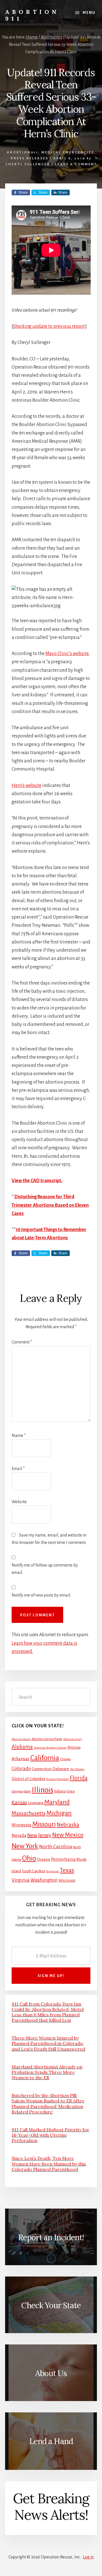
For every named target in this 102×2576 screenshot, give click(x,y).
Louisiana (36, 1803)
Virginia (21, 1880)
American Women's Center (50, 1748)
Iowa (71, 1791)
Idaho (27, 1791)
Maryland (57, 1802)
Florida (79, 1778)
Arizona (74, 1747)
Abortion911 (23, 152)
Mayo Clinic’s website (67, 654)
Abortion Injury (73, 1739)
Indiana (60, 1791)
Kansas (19, 1802)
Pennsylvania (63, 1859)
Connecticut (42, 1769)
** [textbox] (49, 1234)
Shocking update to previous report (49, 326)
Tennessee (52, 1871)
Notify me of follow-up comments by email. (45, 1569)
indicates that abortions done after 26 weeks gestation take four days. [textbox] (42, 794)
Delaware (61, 1769)
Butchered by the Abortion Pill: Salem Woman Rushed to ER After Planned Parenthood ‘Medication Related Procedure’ (48, 2104)
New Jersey (39, 1835)
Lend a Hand (51, 2441)
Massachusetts (29, 1813)
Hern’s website (26, 786)
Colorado (21, 1769)
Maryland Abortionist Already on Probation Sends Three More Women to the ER (47, 2072)
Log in (88, 2557)
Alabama (22, 1747)
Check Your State (51, 2305)
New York (25, 1846)
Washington (44, 1880)
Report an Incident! (51, 2237)
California (45, 1758)
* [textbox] (50, 1205)
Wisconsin (67, 1880)
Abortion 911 (32, 15)
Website (19, 1502)
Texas (67, 1870)
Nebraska (68, 1825)
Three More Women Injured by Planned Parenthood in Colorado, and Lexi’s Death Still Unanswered (48, 2043)
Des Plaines (77, 1769)
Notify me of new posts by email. (41, 1595)
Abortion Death (21, 1739)
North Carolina (56, 1847)
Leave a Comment (76, 164)
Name (19, 1435)
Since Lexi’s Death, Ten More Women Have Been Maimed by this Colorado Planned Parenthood (49, 2164)
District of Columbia (28, 1779)
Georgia (17, 1791)
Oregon (44, 1859)
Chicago (65, 1759)
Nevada (19, 1835)
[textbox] (51, 1181)
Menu (89, 13)
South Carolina (33, 1871)
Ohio (29, 1858)
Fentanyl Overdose (57, 1779)
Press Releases (30, 158)
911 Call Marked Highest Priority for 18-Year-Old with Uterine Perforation (50, 2135)
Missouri (44, 1824)
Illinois (42, 1790)
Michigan (59, 1813)
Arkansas (21, 1759)
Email (18, 1469)
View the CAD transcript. (37, 1181)
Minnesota (22, 1825)
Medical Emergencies (68, 152)
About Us (51, 2373)
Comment (22, 1342)
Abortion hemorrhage (47, 1739)
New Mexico (68, 1835)
